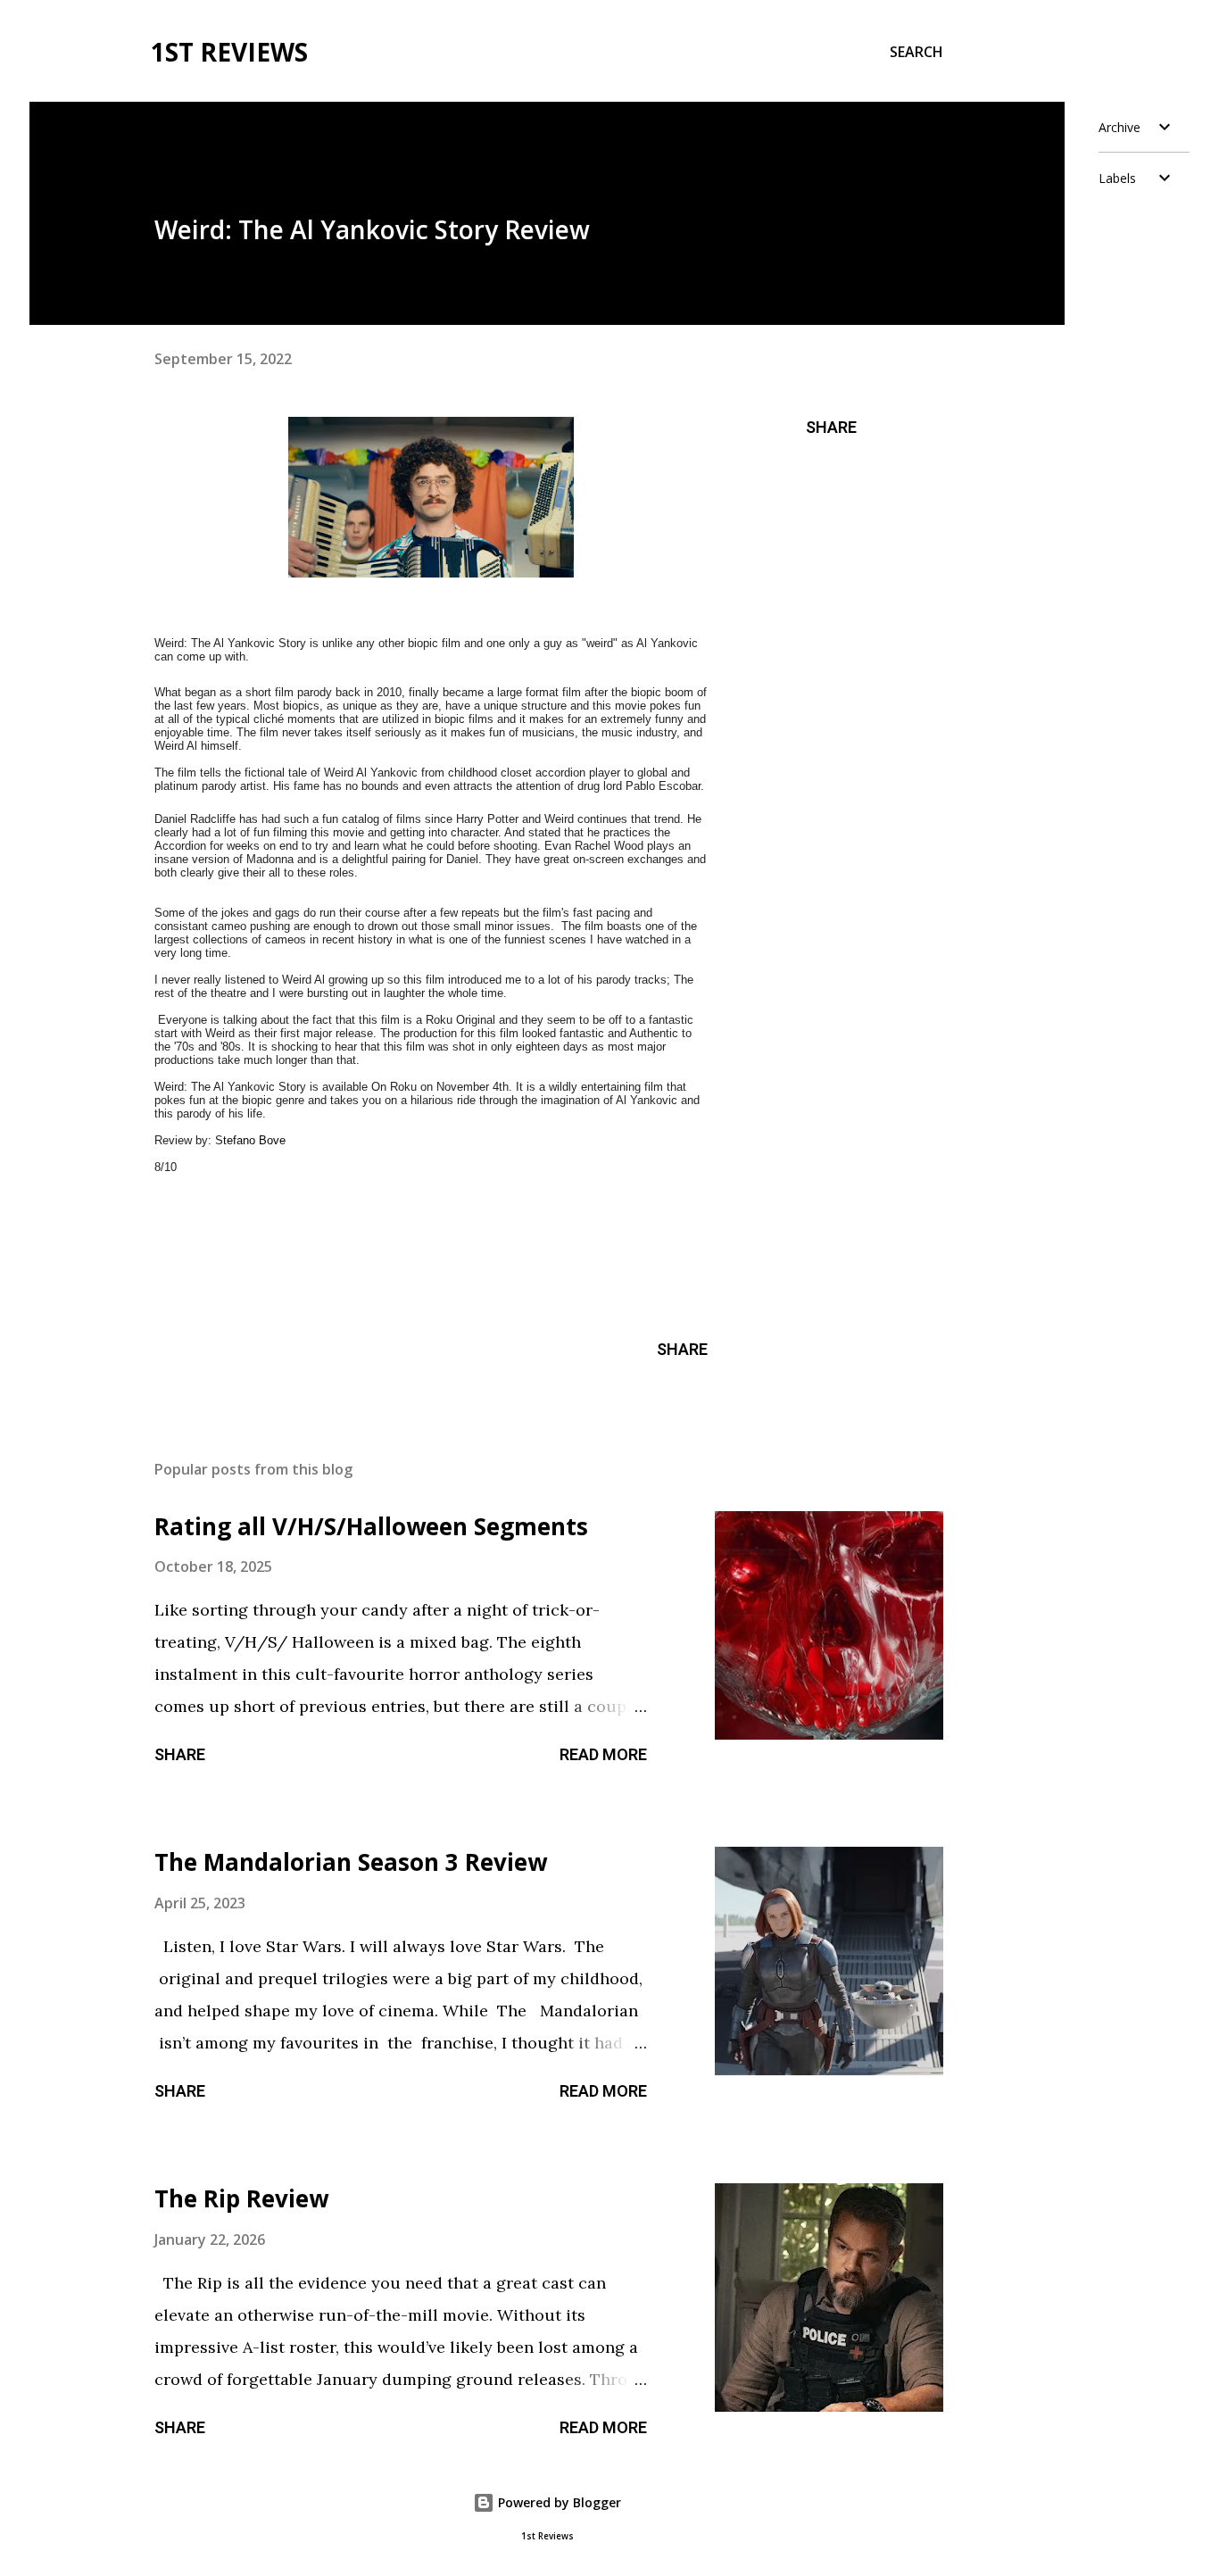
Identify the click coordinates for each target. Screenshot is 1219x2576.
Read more (603, 1754)
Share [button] (831, 427)
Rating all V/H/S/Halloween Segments (371, 1526)
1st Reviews (229, 52)
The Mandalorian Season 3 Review (351, 1862)
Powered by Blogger (558, 2502)
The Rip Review (241, 2198)
